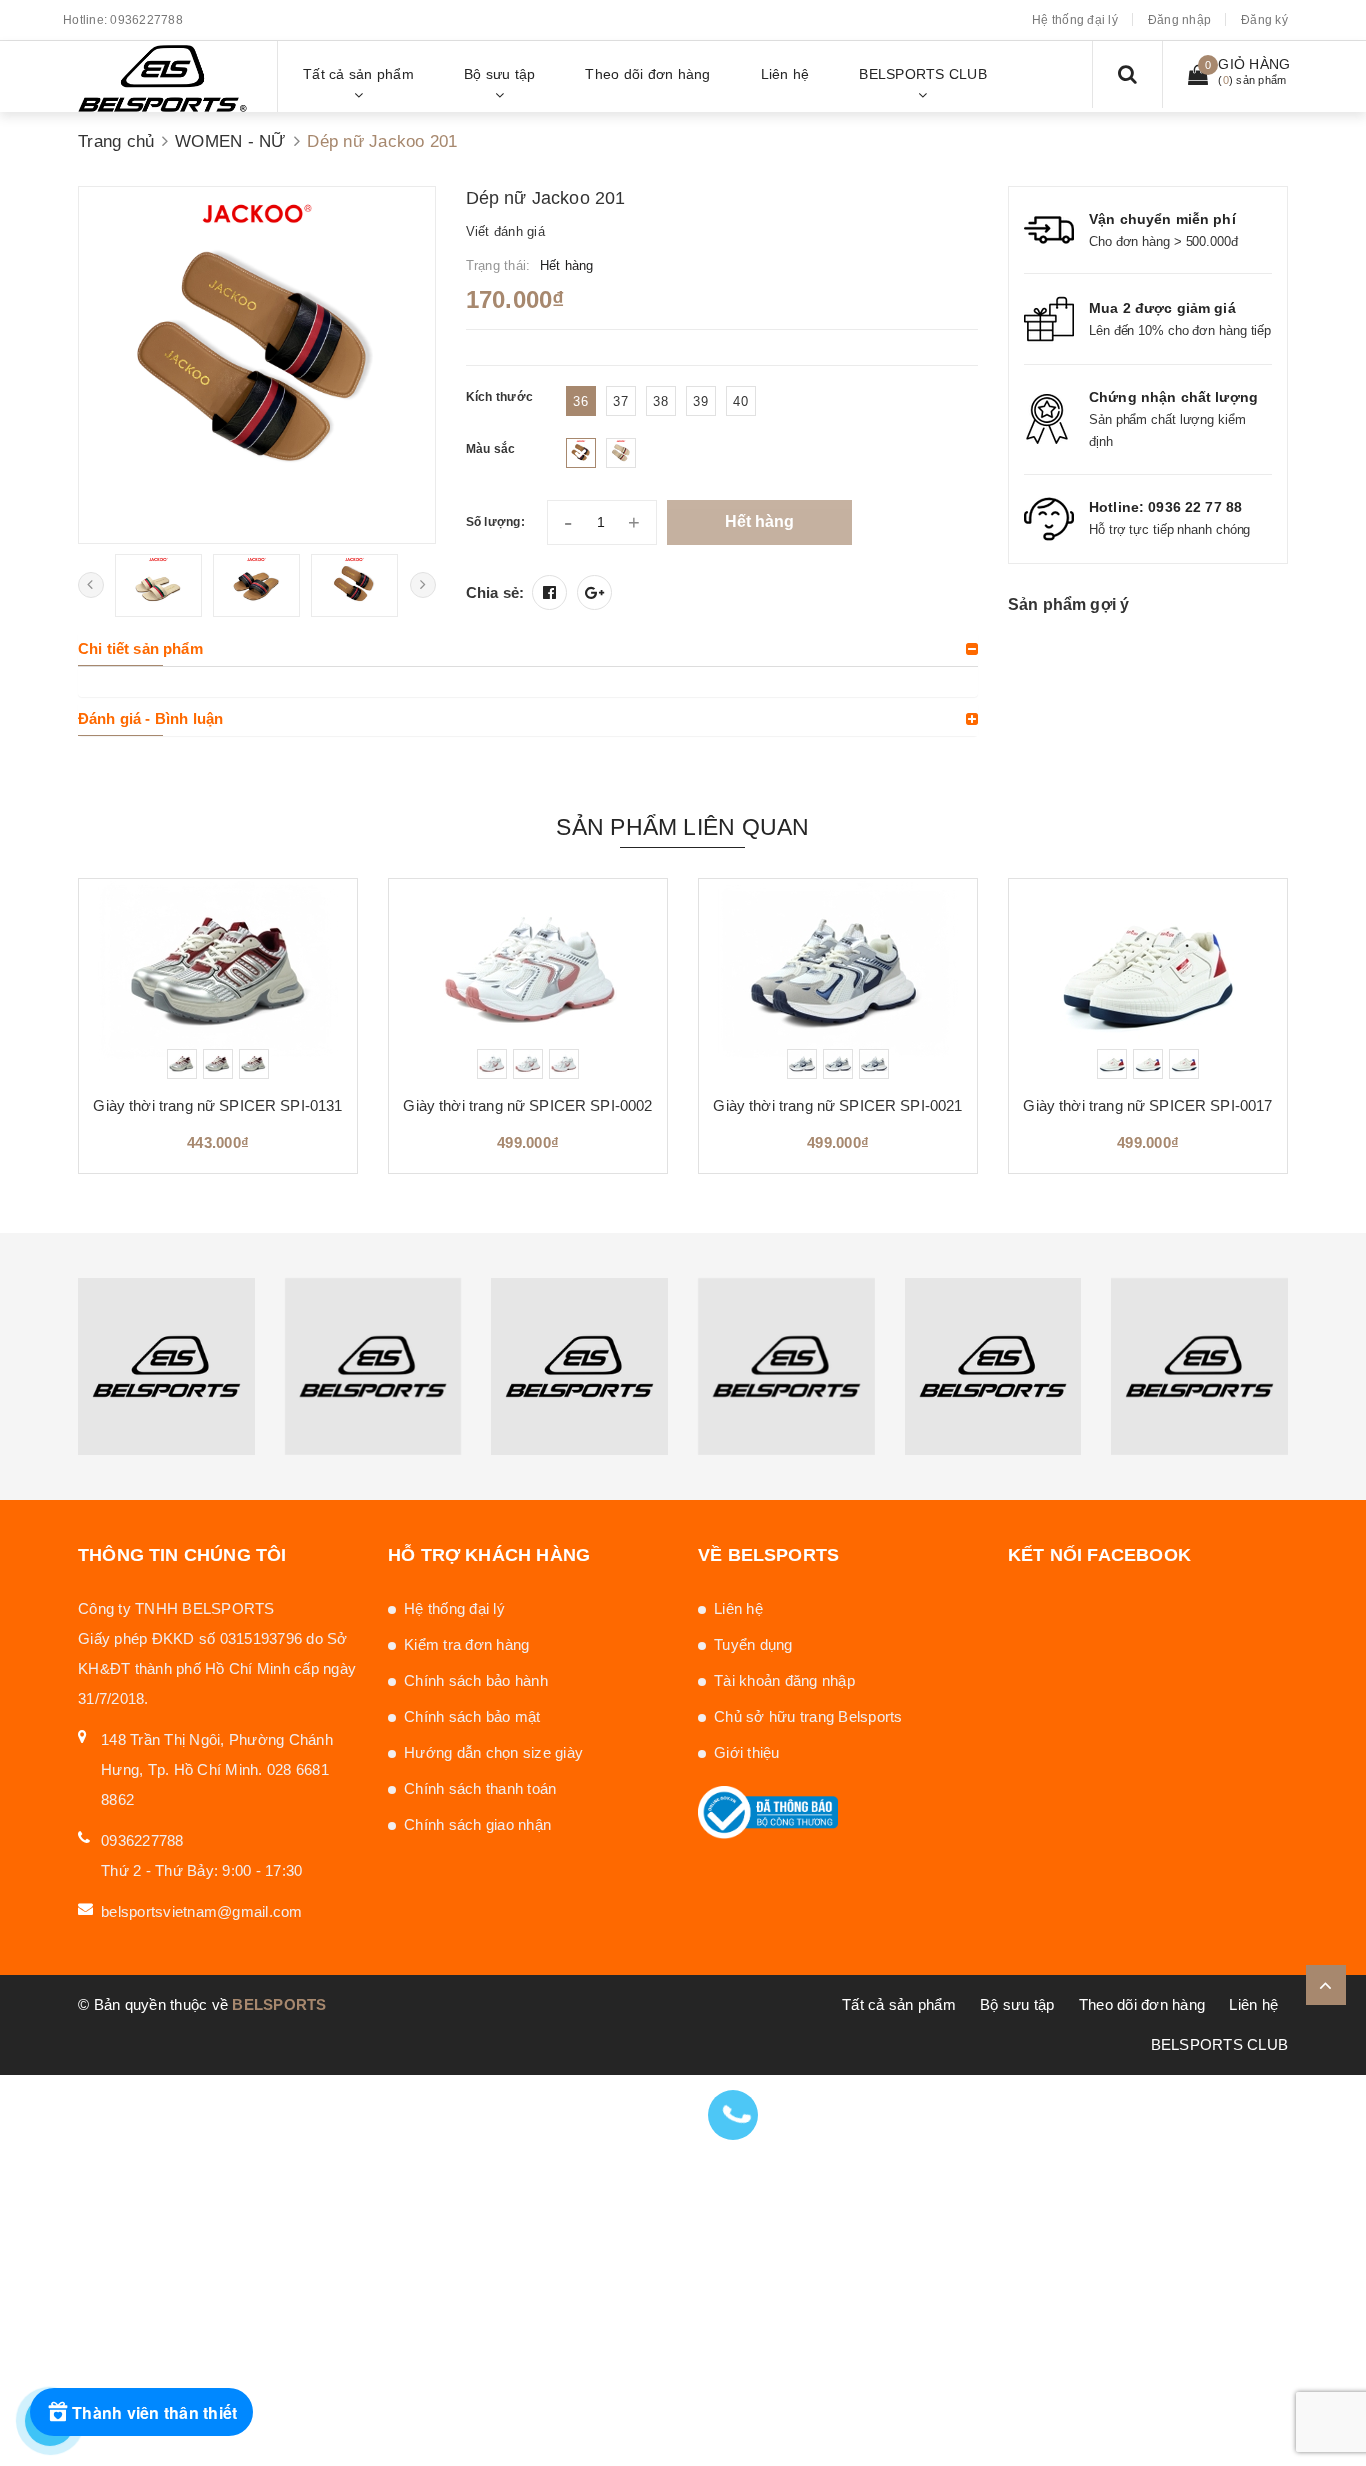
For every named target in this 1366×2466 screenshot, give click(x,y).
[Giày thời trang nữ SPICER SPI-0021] (838, 979)
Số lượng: (495, 522)
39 (700, 401)
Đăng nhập (1179, 20)
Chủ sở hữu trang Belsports (808, 1716)
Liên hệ (738, 1608)
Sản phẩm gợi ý (1068, 604)
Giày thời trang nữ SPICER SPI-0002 (527, 1105)
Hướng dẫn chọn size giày (493, 1752)
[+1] (594, 592)
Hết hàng (759, 521)
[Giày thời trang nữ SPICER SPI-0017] (1148, 979)
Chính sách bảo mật (472, 1716)
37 (620, 401)
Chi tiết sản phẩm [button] (140, 648)
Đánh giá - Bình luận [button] (150, 718)
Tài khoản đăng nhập (784, 1680)
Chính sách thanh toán (480, 1788)
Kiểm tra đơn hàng (466, 1644)
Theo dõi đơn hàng (1142, 2004)
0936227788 (146, 20)
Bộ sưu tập (1017, 2004)
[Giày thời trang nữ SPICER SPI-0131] (218, 979)
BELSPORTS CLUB (1220, 2044)
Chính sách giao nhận (477, 1824)
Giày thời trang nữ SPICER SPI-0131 (217, 1105)
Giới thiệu (747, 1752)
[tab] (528, 649)
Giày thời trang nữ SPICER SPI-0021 (837, 1105)
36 (580, 401)
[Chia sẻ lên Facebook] (549, 592)
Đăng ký (1264, 20)
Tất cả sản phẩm (899, 2004)
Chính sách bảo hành (476, 1680)
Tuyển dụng (753, 1644)
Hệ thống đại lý (1075, 20)
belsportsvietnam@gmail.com (202, 1911)
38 (660, 401)
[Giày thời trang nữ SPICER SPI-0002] (528, 979)
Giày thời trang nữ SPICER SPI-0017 (1147, 1105)
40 (740, 401)
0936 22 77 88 (1195, 507)
